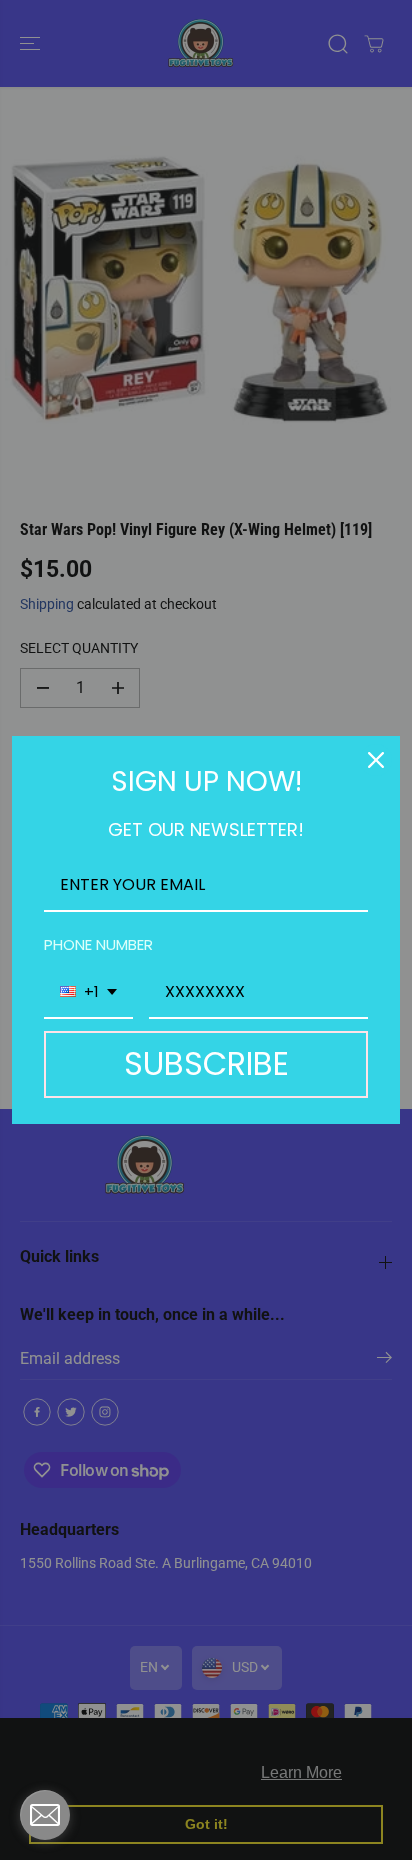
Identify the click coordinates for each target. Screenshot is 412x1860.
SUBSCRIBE (206, 1063)
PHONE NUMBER (98, 944)
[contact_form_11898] (45, 1815)
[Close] (376, 760)
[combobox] (88, 992)
